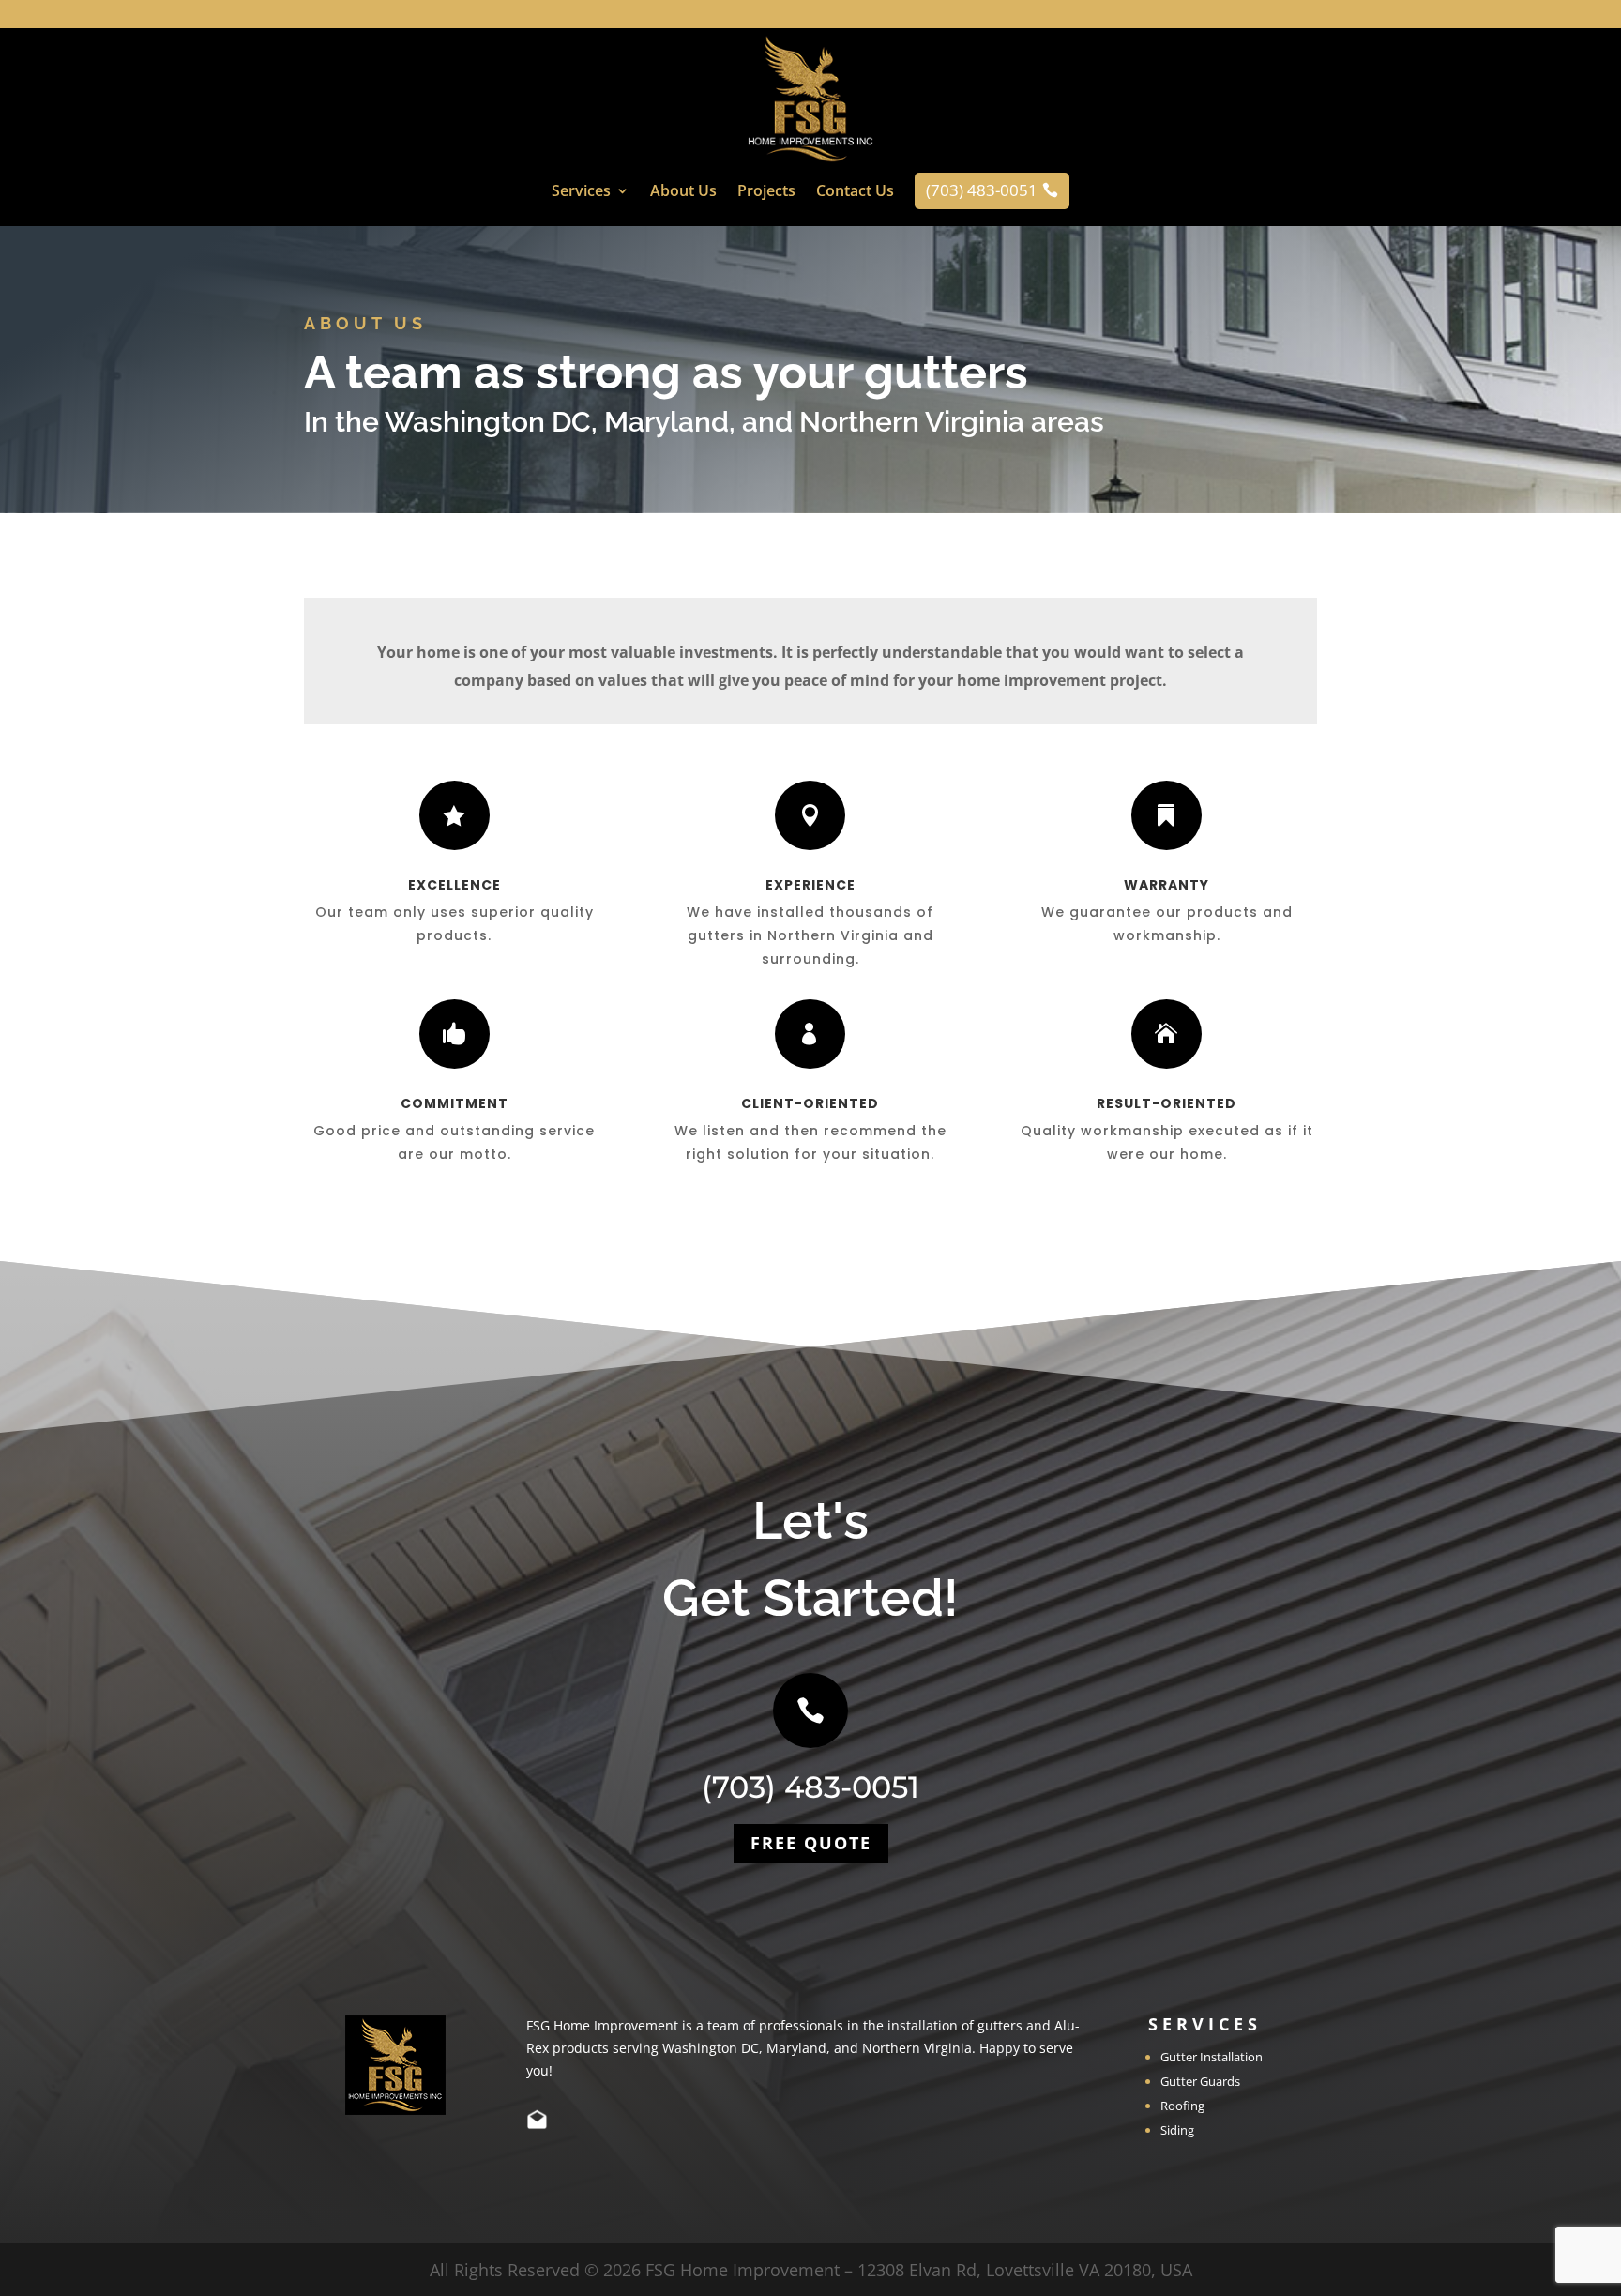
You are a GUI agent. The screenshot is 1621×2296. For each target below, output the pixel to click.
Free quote (811, 1843)
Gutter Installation (1212, 2057)
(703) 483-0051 (810, 1787)
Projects (766, 192)
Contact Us (855, 192)
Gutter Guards (1200, 2081)
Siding (1177, 2130)
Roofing (1182, 2106)
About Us (683, 192)
